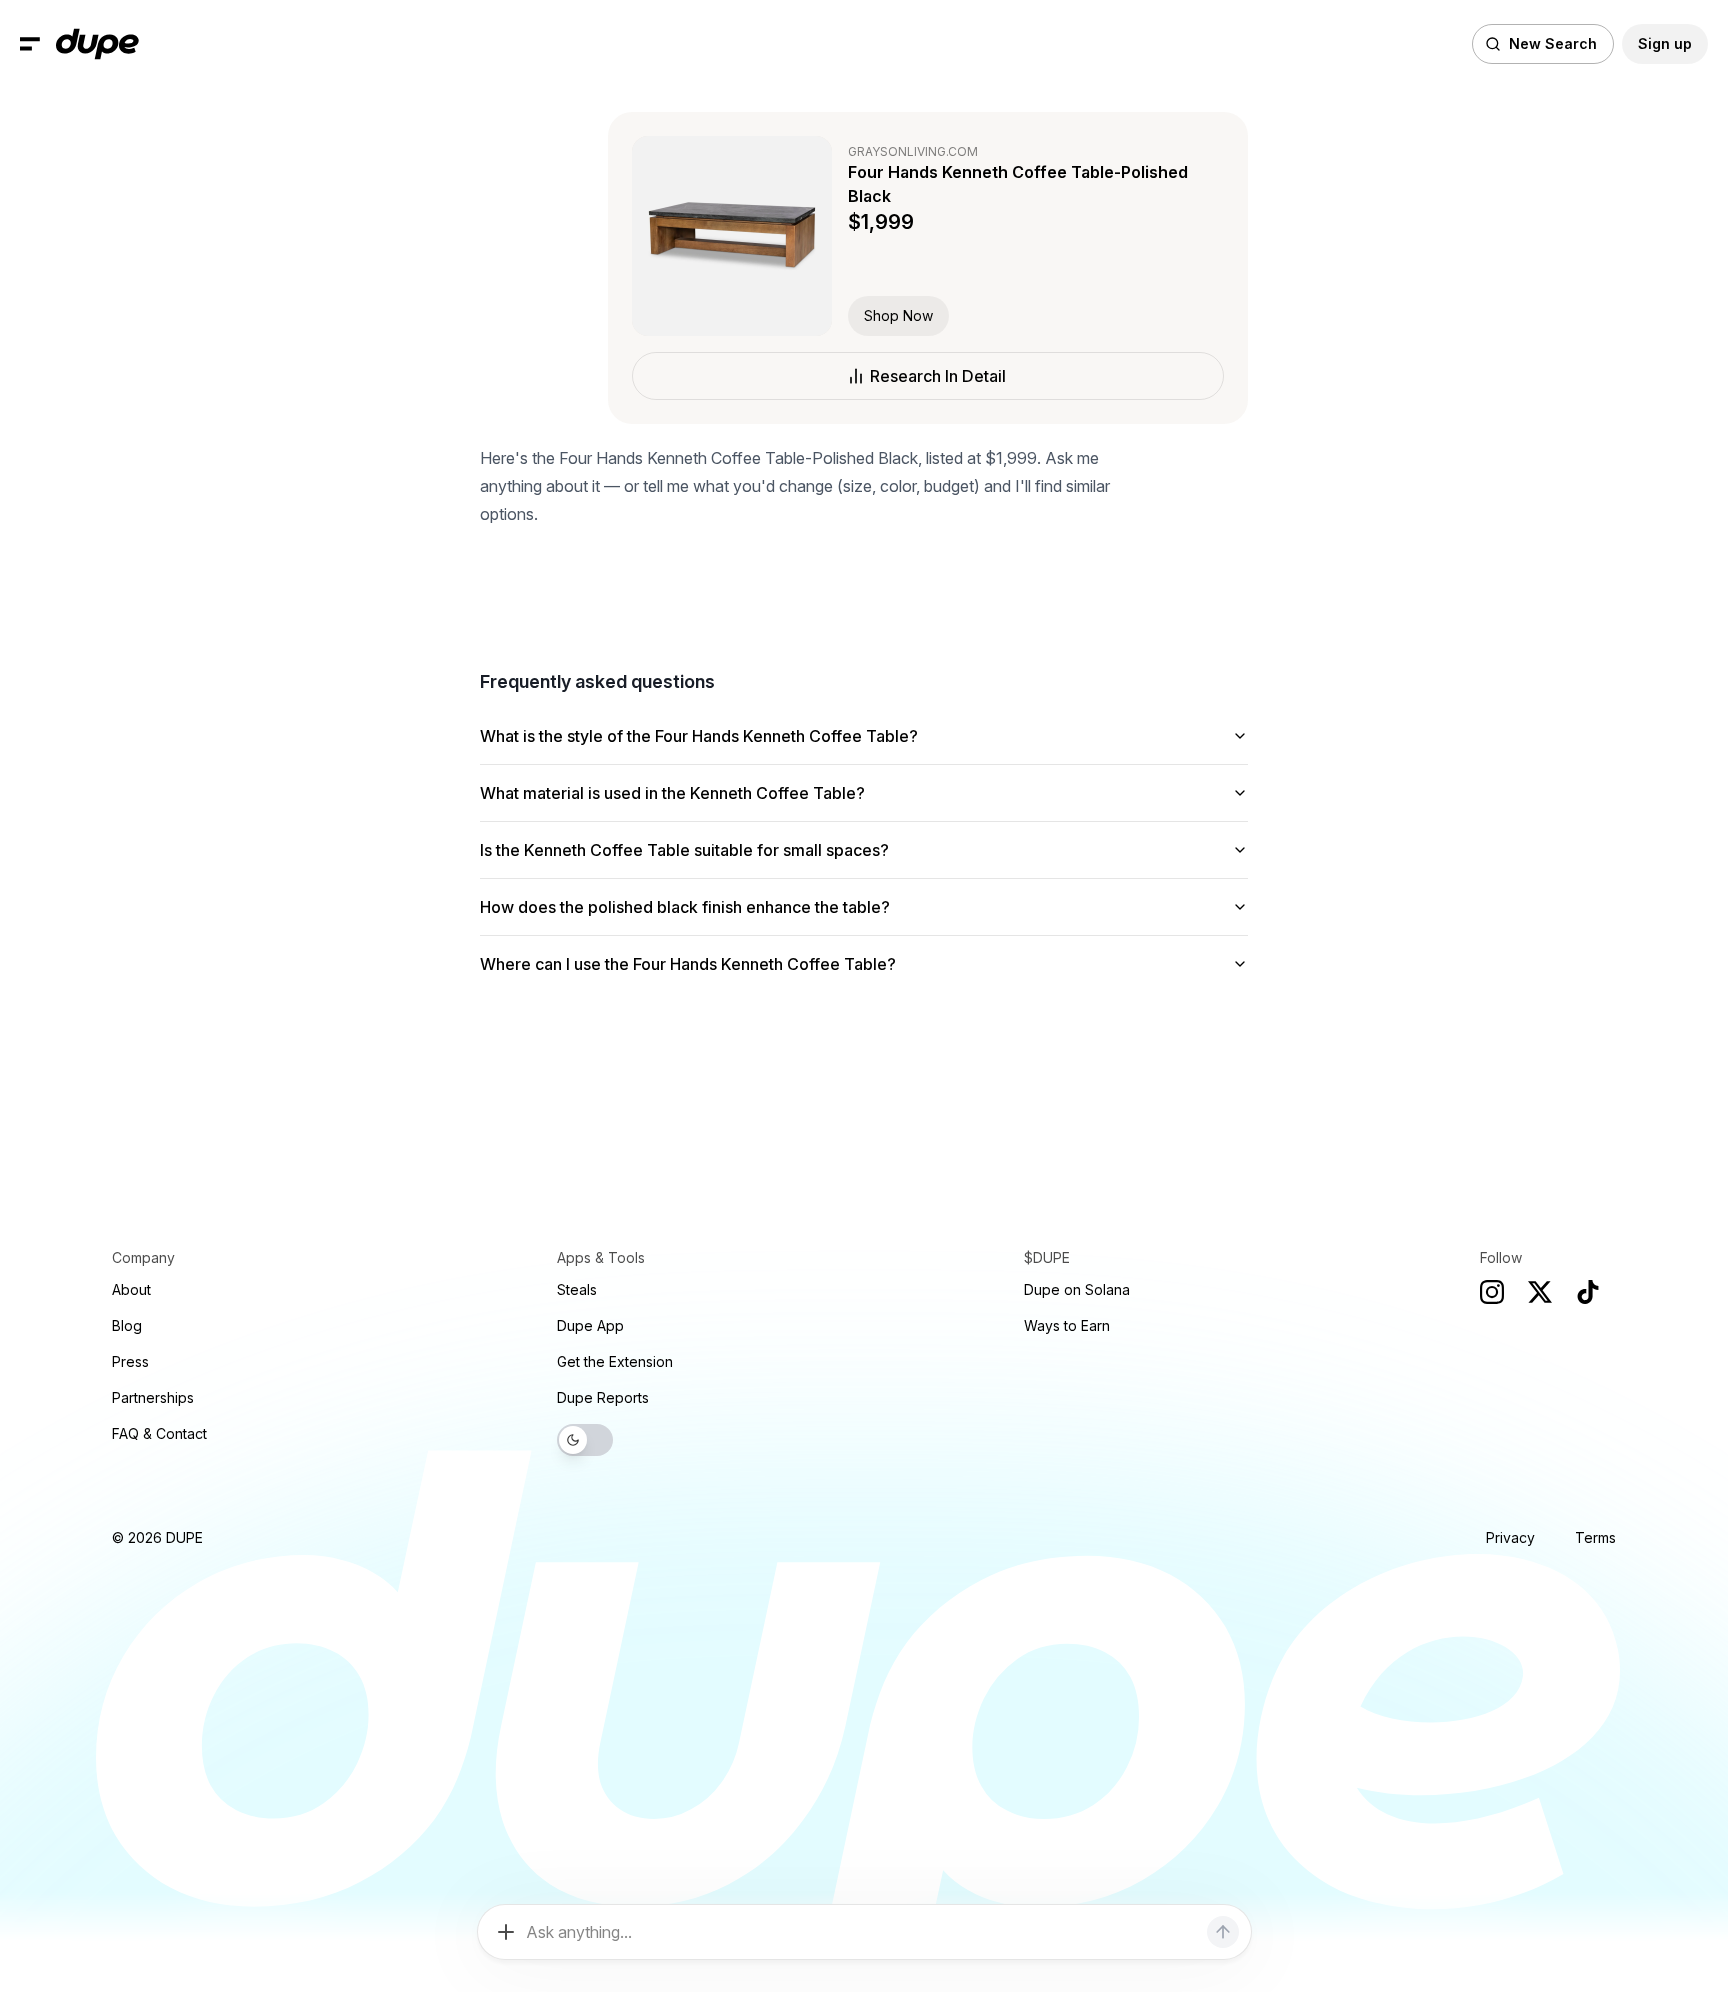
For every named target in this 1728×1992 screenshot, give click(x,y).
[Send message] (1223, 1932)
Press (130, 1361)
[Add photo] (506, 1932)
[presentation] (864, 996)
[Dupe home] (97, 44)
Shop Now (898, 315)
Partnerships (153, 1397)
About (131, 1289)
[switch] (585, 1440)
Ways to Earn (1067, 1325)
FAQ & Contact (159, 1433)
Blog (127, 1325)
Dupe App (590, 1325)
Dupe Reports (603, 1397)
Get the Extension (615, 1361)
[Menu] (30, 44)
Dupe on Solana (1077, 1289)
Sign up (1665, 43)
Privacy (1510, 1537)
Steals (577, 1289)
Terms (1595, 1537)
